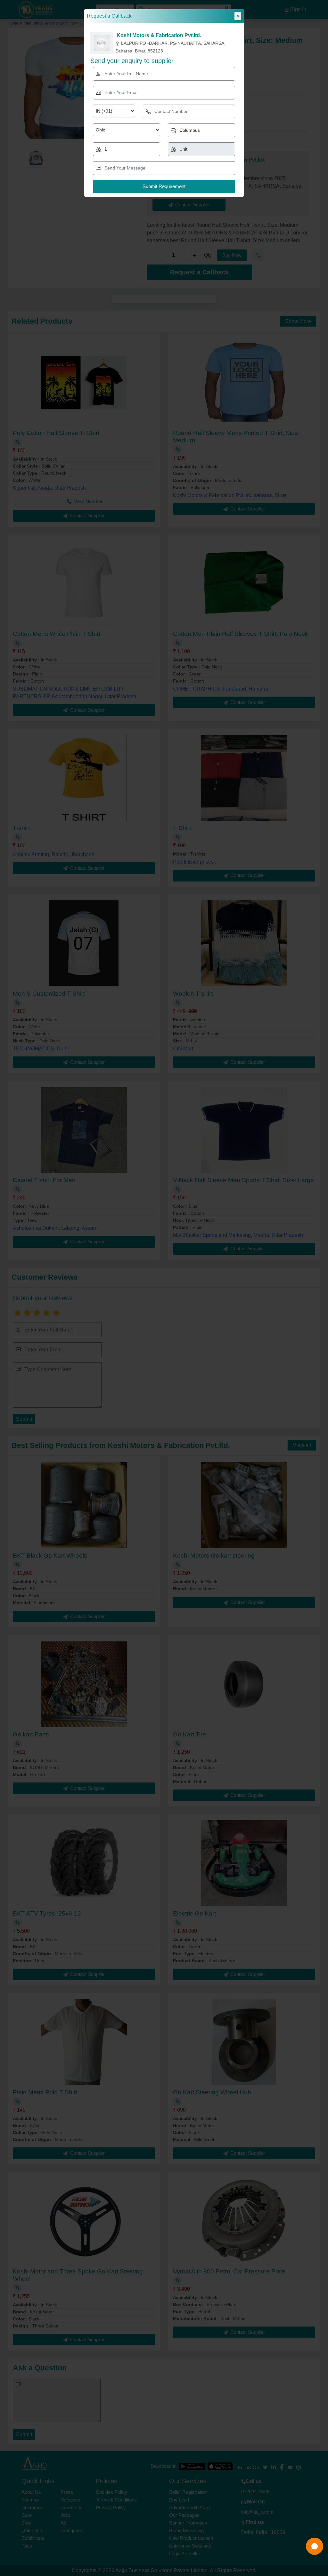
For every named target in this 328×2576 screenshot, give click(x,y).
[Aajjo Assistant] (315, 2546)
